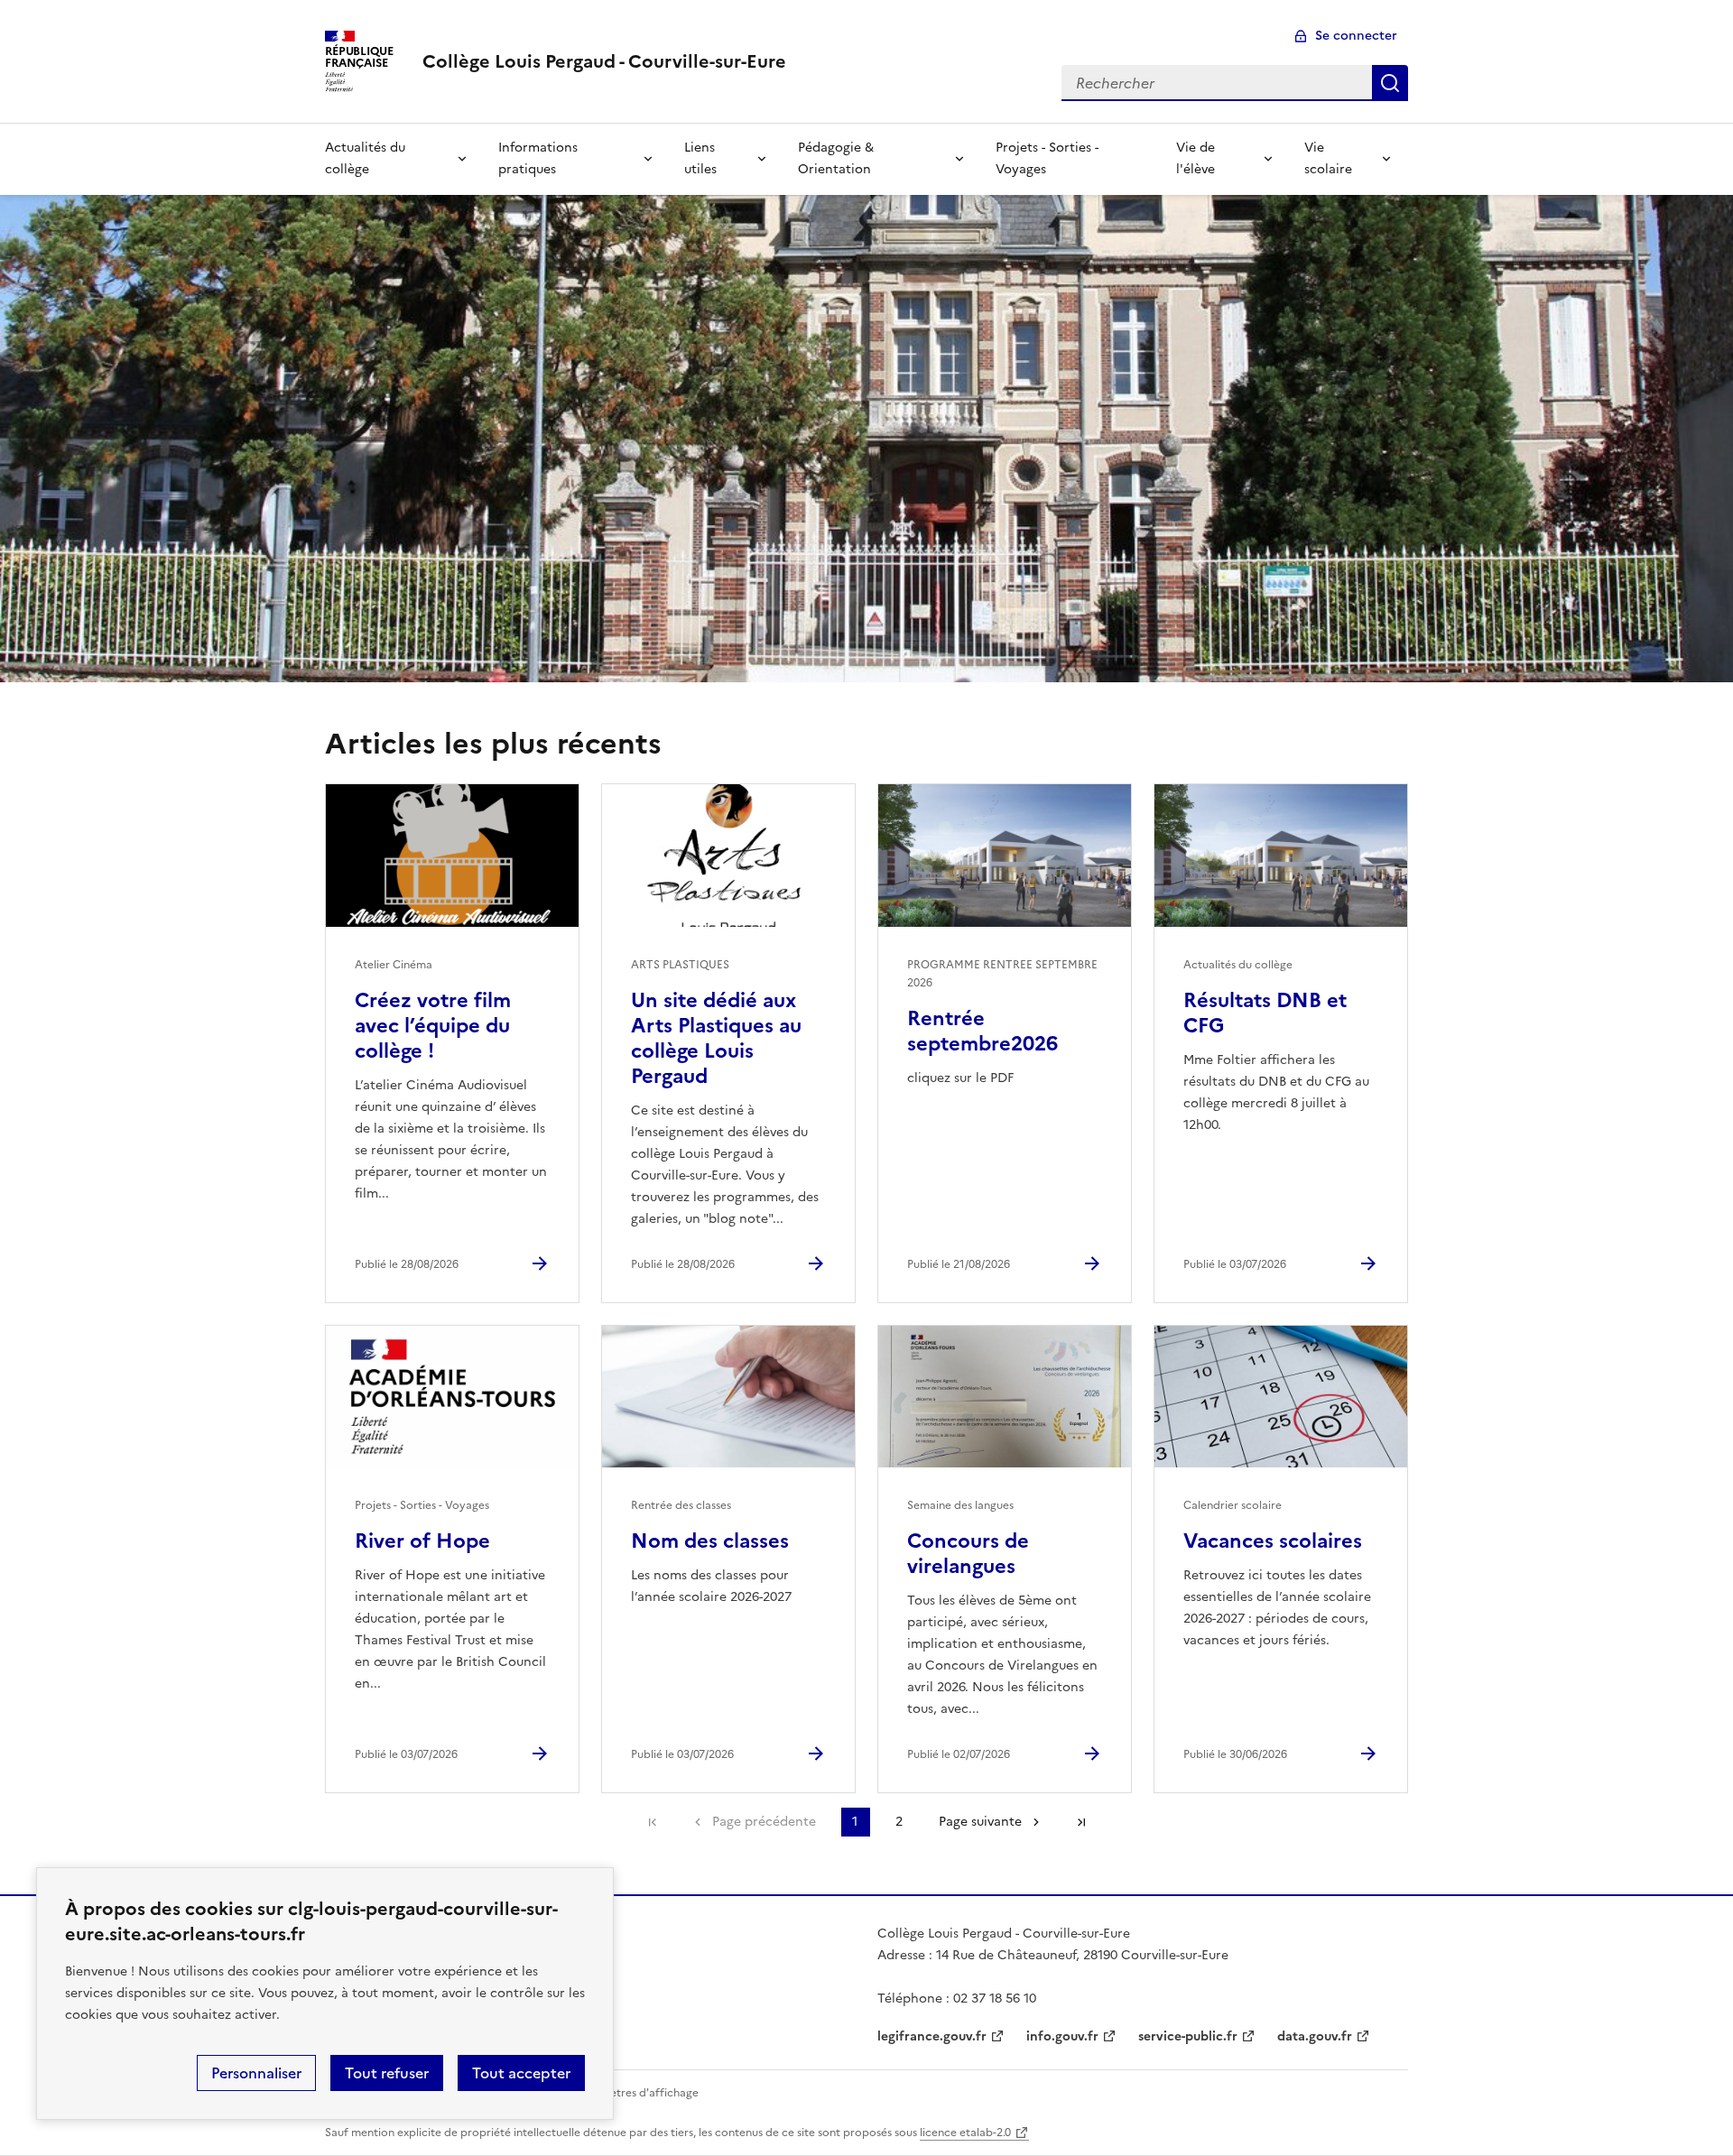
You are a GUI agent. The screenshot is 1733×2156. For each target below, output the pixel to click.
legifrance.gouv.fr (932, 2036)
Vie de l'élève (1195, 158)
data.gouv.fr (1315, 2036)
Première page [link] (653, 1822)
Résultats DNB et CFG (1265, 1013)
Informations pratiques (538, 158)
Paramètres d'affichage (638, 2093)
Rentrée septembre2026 (982, 1031)
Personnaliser (256, 2073)
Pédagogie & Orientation (836, 158)
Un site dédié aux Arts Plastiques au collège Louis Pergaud (716, 1038)
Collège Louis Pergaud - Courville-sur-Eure (604, 61)
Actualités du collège (365, 158)
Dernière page (1081, 1822)
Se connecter (1356, 36)
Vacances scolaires (1273, 1541)
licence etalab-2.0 (965, 2133)
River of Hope (422, 1541)
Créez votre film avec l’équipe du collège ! (433, 1026)
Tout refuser (387, 2073)
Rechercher (1390, 83)
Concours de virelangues (968, 1554)
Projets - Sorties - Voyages (1047, 158)
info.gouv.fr (1062, 2036)
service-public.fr (1188, 2036)
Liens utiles (700, 158)
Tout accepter (521, 2073)
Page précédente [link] (764, 1822)
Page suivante (980, 1822)
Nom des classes (710, 1541)
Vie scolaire (1328, 158)
